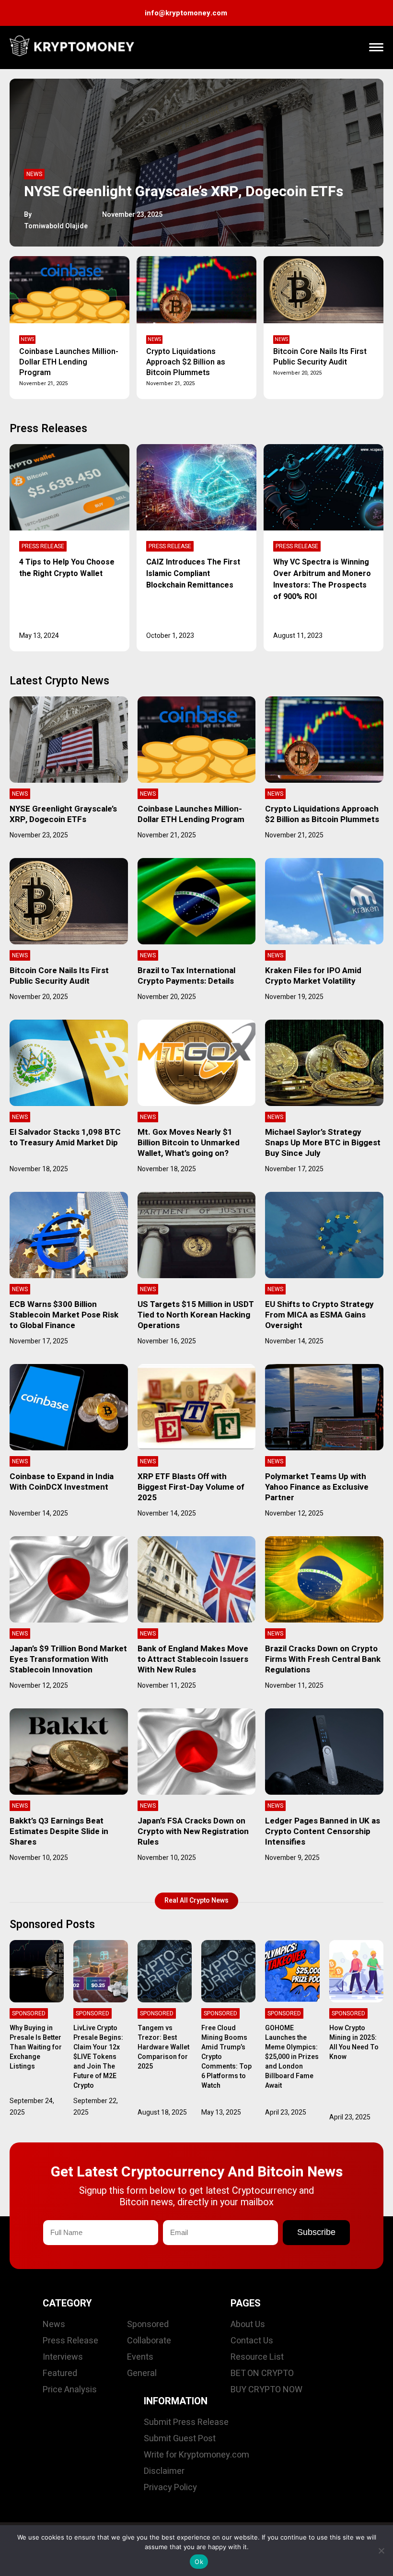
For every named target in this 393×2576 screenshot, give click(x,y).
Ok (199, 2562)
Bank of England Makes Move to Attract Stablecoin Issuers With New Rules (193, 1659)
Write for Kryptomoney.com (196, 2455)
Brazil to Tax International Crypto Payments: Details (186, 976)
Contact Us (252, 2341)
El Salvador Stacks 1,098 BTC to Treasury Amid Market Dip (65, 1137)
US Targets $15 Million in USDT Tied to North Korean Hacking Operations (196, 1315)
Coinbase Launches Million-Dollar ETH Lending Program (69, 362)
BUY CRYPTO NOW (266, 2390)
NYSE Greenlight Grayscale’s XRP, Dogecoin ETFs (184, 192)
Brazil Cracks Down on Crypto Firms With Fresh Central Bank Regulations (323, 1659)
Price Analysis (70, 2390)
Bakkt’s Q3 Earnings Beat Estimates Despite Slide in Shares (59, 1831)
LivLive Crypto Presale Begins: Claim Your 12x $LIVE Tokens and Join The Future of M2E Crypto (98, 2057)
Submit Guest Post (180, 2439)
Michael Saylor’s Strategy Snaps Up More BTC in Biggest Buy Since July (323, 1143)
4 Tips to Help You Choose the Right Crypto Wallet (67, 568)
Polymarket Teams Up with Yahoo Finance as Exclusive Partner (317, 1487)
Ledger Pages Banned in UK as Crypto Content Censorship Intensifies (323, 1831)
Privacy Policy (170, 2488)
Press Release (43, 546)
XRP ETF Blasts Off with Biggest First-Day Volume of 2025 (191, 1487)
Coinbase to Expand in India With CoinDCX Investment (62, 1482)
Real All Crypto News (196, 1900)
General (142, 2373)
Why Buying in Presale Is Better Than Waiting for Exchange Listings (36, 2047)
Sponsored (29, 2013)
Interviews (63, 2357)
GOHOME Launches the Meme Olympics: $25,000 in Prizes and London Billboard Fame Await (292, 2057)
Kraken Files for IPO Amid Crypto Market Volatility (313, 976)
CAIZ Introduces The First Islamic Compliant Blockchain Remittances (193, 574)
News (34, 174)
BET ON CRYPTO (262, 2373)
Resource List (257, 2357)
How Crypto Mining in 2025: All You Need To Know (354, 2042)
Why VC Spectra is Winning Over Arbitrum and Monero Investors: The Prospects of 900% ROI (322, 579)
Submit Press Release (186, 2422)
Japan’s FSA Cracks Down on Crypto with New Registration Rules (193, 1831)
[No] (381, 2551)
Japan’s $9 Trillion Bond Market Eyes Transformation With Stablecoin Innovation (68, 1659)
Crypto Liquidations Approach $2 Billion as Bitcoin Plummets (186, 362)
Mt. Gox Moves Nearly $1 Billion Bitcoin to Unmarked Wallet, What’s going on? (189, 1143)
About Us (248, 2324)
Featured (60, 2373)
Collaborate (149, 2341)
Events (140, 2357)
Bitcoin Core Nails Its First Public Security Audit (320, 357)
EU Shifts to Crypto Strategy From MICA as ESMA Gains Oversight (319, 1315)
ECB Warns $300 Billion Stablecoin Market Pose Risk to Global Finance (64, 1315)
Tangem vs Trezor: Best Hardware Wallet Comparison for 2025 (163, 2047)
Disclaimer (164, 2471)
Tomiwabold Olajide (56, 226)
